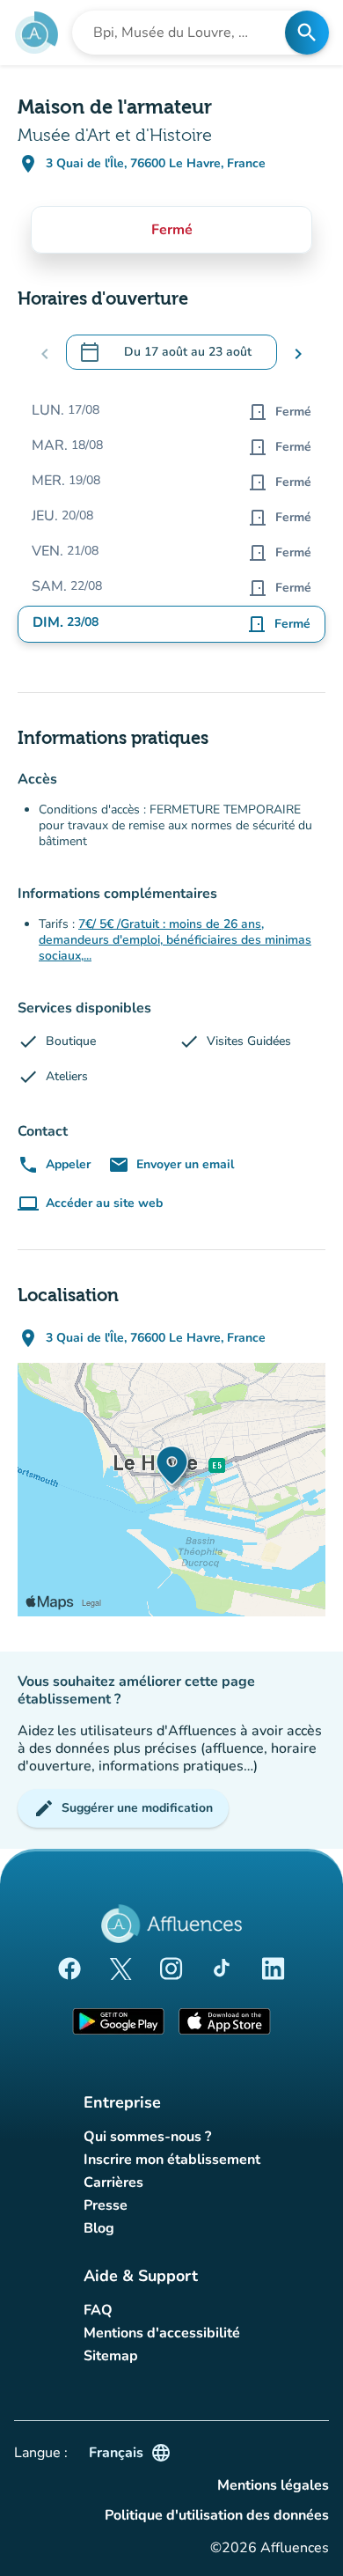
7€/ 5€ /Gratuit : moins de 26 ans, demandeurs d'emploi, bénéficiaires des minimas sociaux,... (175, 940)
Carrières (113, 2182)
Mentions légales (273, 2485)
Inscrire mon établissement (172, 2160)
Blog (99, 2228)
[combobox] (184, 33)
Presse (106, 2205)
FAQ (98, 2310)
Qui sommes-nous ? (147, 2137)
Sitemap (111, 2356)
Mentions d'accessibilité (162, 2333)
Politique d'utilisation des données (217, 2515)
